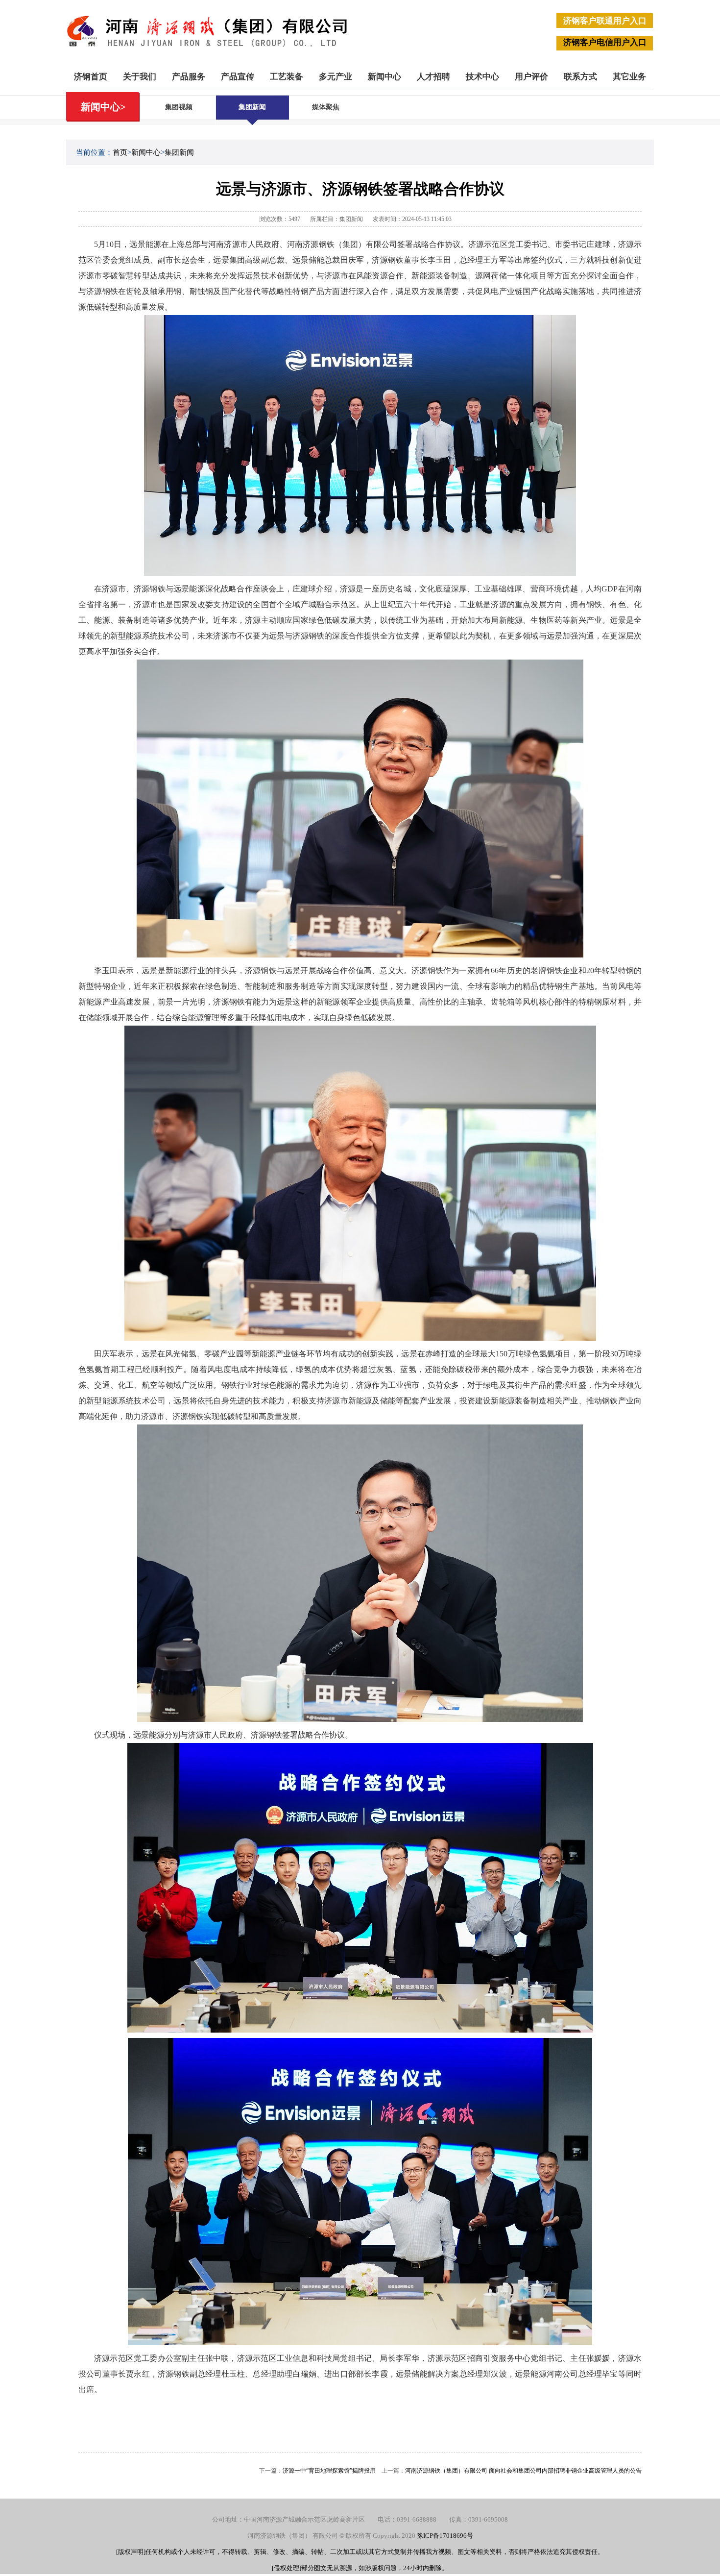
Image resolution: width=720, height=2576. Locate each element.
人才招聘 (433, 77)
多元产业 (336, 77)
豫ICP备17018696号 (445, 2536)
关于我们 (140, 77)
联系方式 (580, 77)
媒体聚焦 (326, 107)
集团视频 (179, 107)
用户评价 (531, 77)
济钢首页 (91, 77)
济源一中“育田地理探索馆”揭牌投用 (329, 2471)
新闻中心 (384, 77)
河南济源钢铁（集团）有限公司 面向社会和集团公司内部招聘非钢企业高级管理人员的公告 (523, 2471)
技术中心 (482, 77)
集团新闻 (252, 107)
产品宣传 (238, 77)
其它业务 (629, 77)
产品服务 (189, 77)
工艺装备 (287, 77)
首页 (120, 152)
